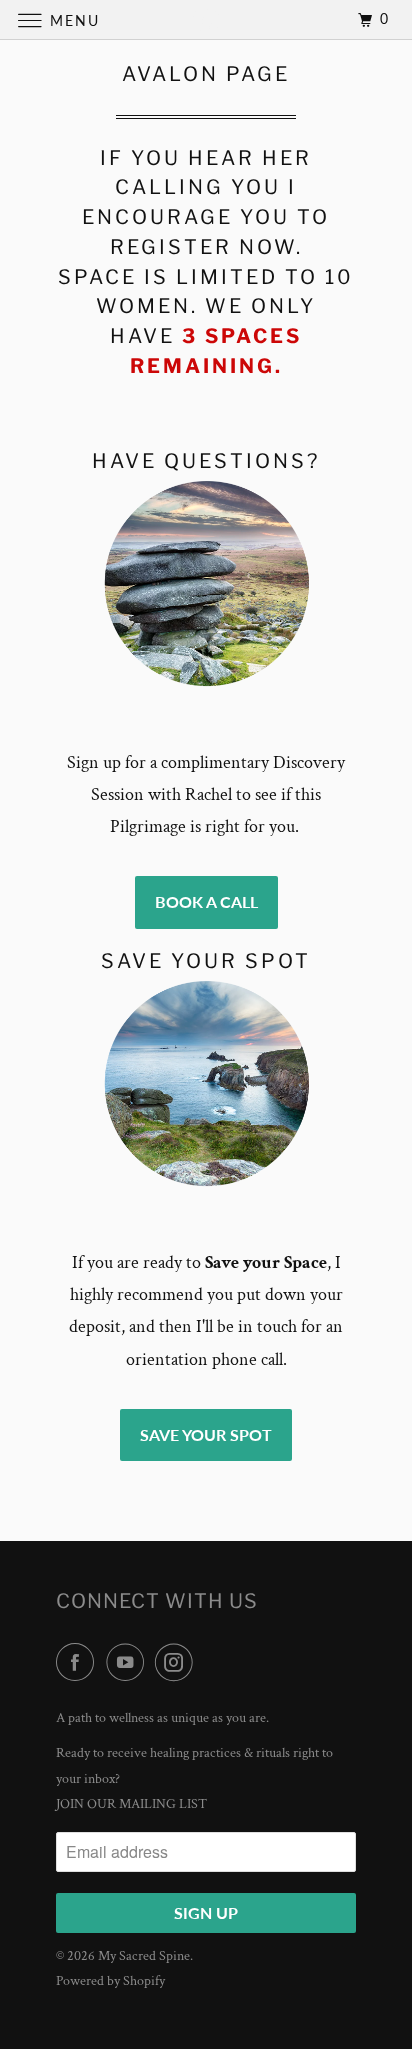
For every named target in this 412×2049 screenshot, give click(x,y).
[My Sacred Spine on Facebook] (79, 1663)
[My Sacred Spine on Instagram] (178, 1663)
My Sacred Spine (144, 1956)
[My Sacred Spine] (206, 19)
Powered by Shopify (110, 1981)
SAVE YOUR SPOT (206, 1434)
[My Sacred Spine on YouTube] (129, 1663)
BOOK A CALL (206, 901)
